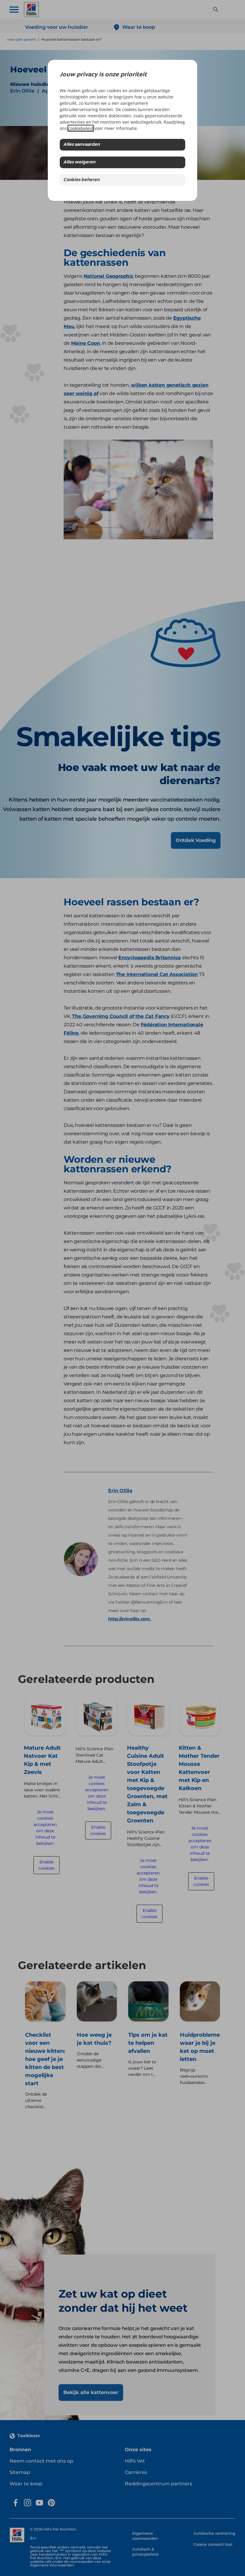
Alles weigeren (79, 162)
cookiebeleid (81, 128)
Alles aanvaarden (82, 145)
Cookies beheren (81, 180)
